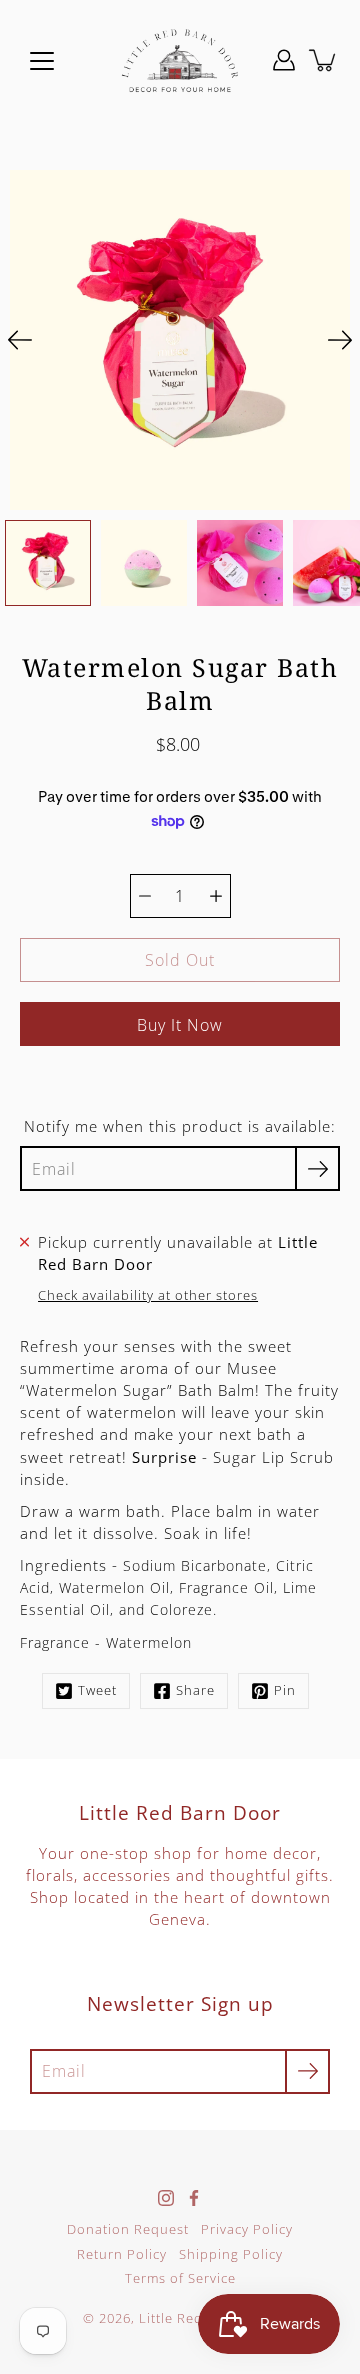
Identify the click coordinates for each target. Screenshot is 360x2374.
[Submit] (307, 2071)
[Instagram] (166, 2198)
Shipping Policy (231, 2254)
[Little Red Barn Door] (180, 60)
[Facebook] (194, 2198)
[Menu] (42, 61)
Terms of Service (180, 2278)
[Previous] (20, 340)
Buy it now (180, 1025)
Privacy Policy (247, 2229)
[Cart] (324, 60)
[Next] (340, 340)
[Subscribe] (317, 1168)
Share (195, 1690)
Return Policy (122, 2254)
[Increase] (216, 896)
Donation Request (128, 2229)
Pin (285, 1690)
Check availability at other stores (148, 1295)
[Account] (284, 60)
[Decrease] (145, 896)
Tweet (97, 1690)
